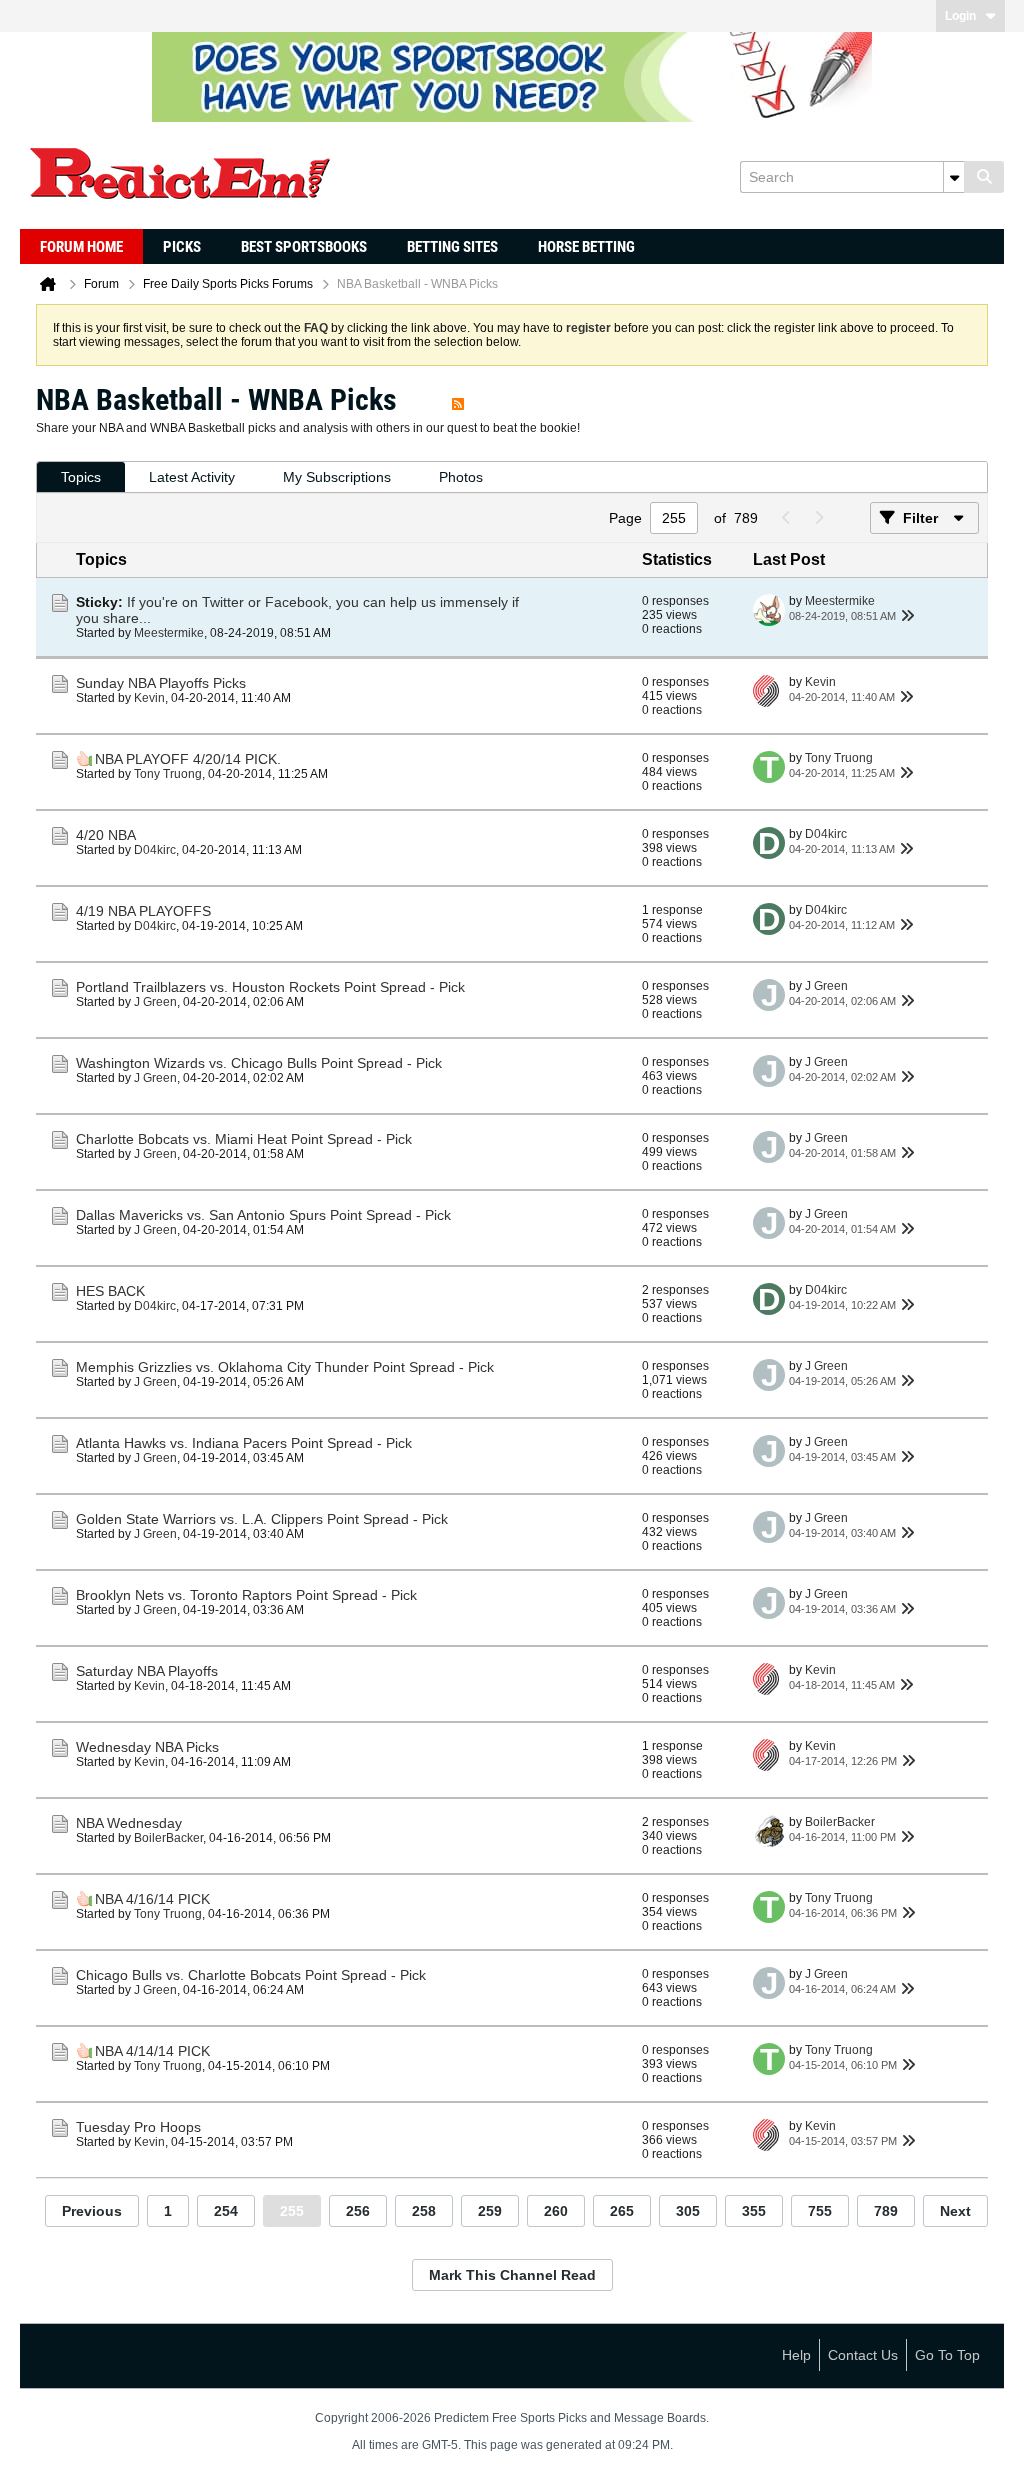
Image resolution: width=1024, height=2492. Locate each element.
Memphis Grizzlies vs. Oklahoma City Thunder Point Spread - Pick (285, 1367)
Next (955, 2211)
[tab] (81, 477)
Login (960, 16)
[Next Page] (818, 518)
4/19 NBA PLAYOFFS (143, 911)
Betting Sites (452, 247)
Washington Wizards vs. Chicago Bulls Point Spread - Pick (259, 1063)
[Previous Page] (786, 518)
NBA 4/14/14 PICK (152, 2051)
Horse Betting (586, 247)
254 (226, 2211)
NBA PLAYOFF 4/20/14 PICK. (188, 759)
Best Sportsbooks (304, 247)
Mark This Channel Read (512, 2275)
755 (820, 2211)
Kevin (149, 698)
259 (490, 2211)
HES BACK (110, 1291)
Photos (461, 477)
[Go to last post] (908, 616)
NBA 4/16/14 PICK (152, 1899)
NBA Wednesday (129, 1823)
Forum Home (81, 247)
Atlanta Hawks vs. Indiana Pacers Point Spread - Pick (244, 1443)
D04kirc (155, 850)
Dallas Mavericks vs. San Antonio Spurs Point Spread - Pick (263, 1215)
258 (424, 2211)
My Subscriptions (337, 477)
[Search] (984, 177)
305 (688, 2211)
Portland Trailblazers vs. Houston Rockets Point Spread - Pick (270, 987)
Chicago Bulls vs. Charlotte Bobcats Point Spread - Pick (251, 1975)
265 (622, 2211)
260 (556, 2211)
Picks (182, 247)
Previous (92, 2211)
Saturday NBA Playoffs (147, 1671)
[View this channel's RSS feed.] (458, 399)
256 (358, 2211)
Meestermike (169, 633)
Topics (81, 477)
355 (754, 2211)
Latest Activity (192, 477)
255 (292, 2211)
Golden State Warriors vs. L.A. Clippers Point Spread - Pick (262, 1519)
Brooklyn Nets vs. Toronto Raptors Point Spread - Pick (246, 1595)
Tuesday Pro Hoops (138, 2127)
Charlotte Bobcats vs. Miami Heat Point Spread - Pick (244, 1139)
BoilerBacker (168, 1838)
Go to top (947, 2355)
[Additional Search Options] (954, 177)
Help (796, 2355)
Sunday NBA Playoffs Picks (161, 683)
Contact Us (863, 2355)
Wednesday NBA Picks (147, 1747)
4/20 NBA (106, 835)
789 (886, 2211)
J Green (155, 1002)
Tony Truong (168, 774)
